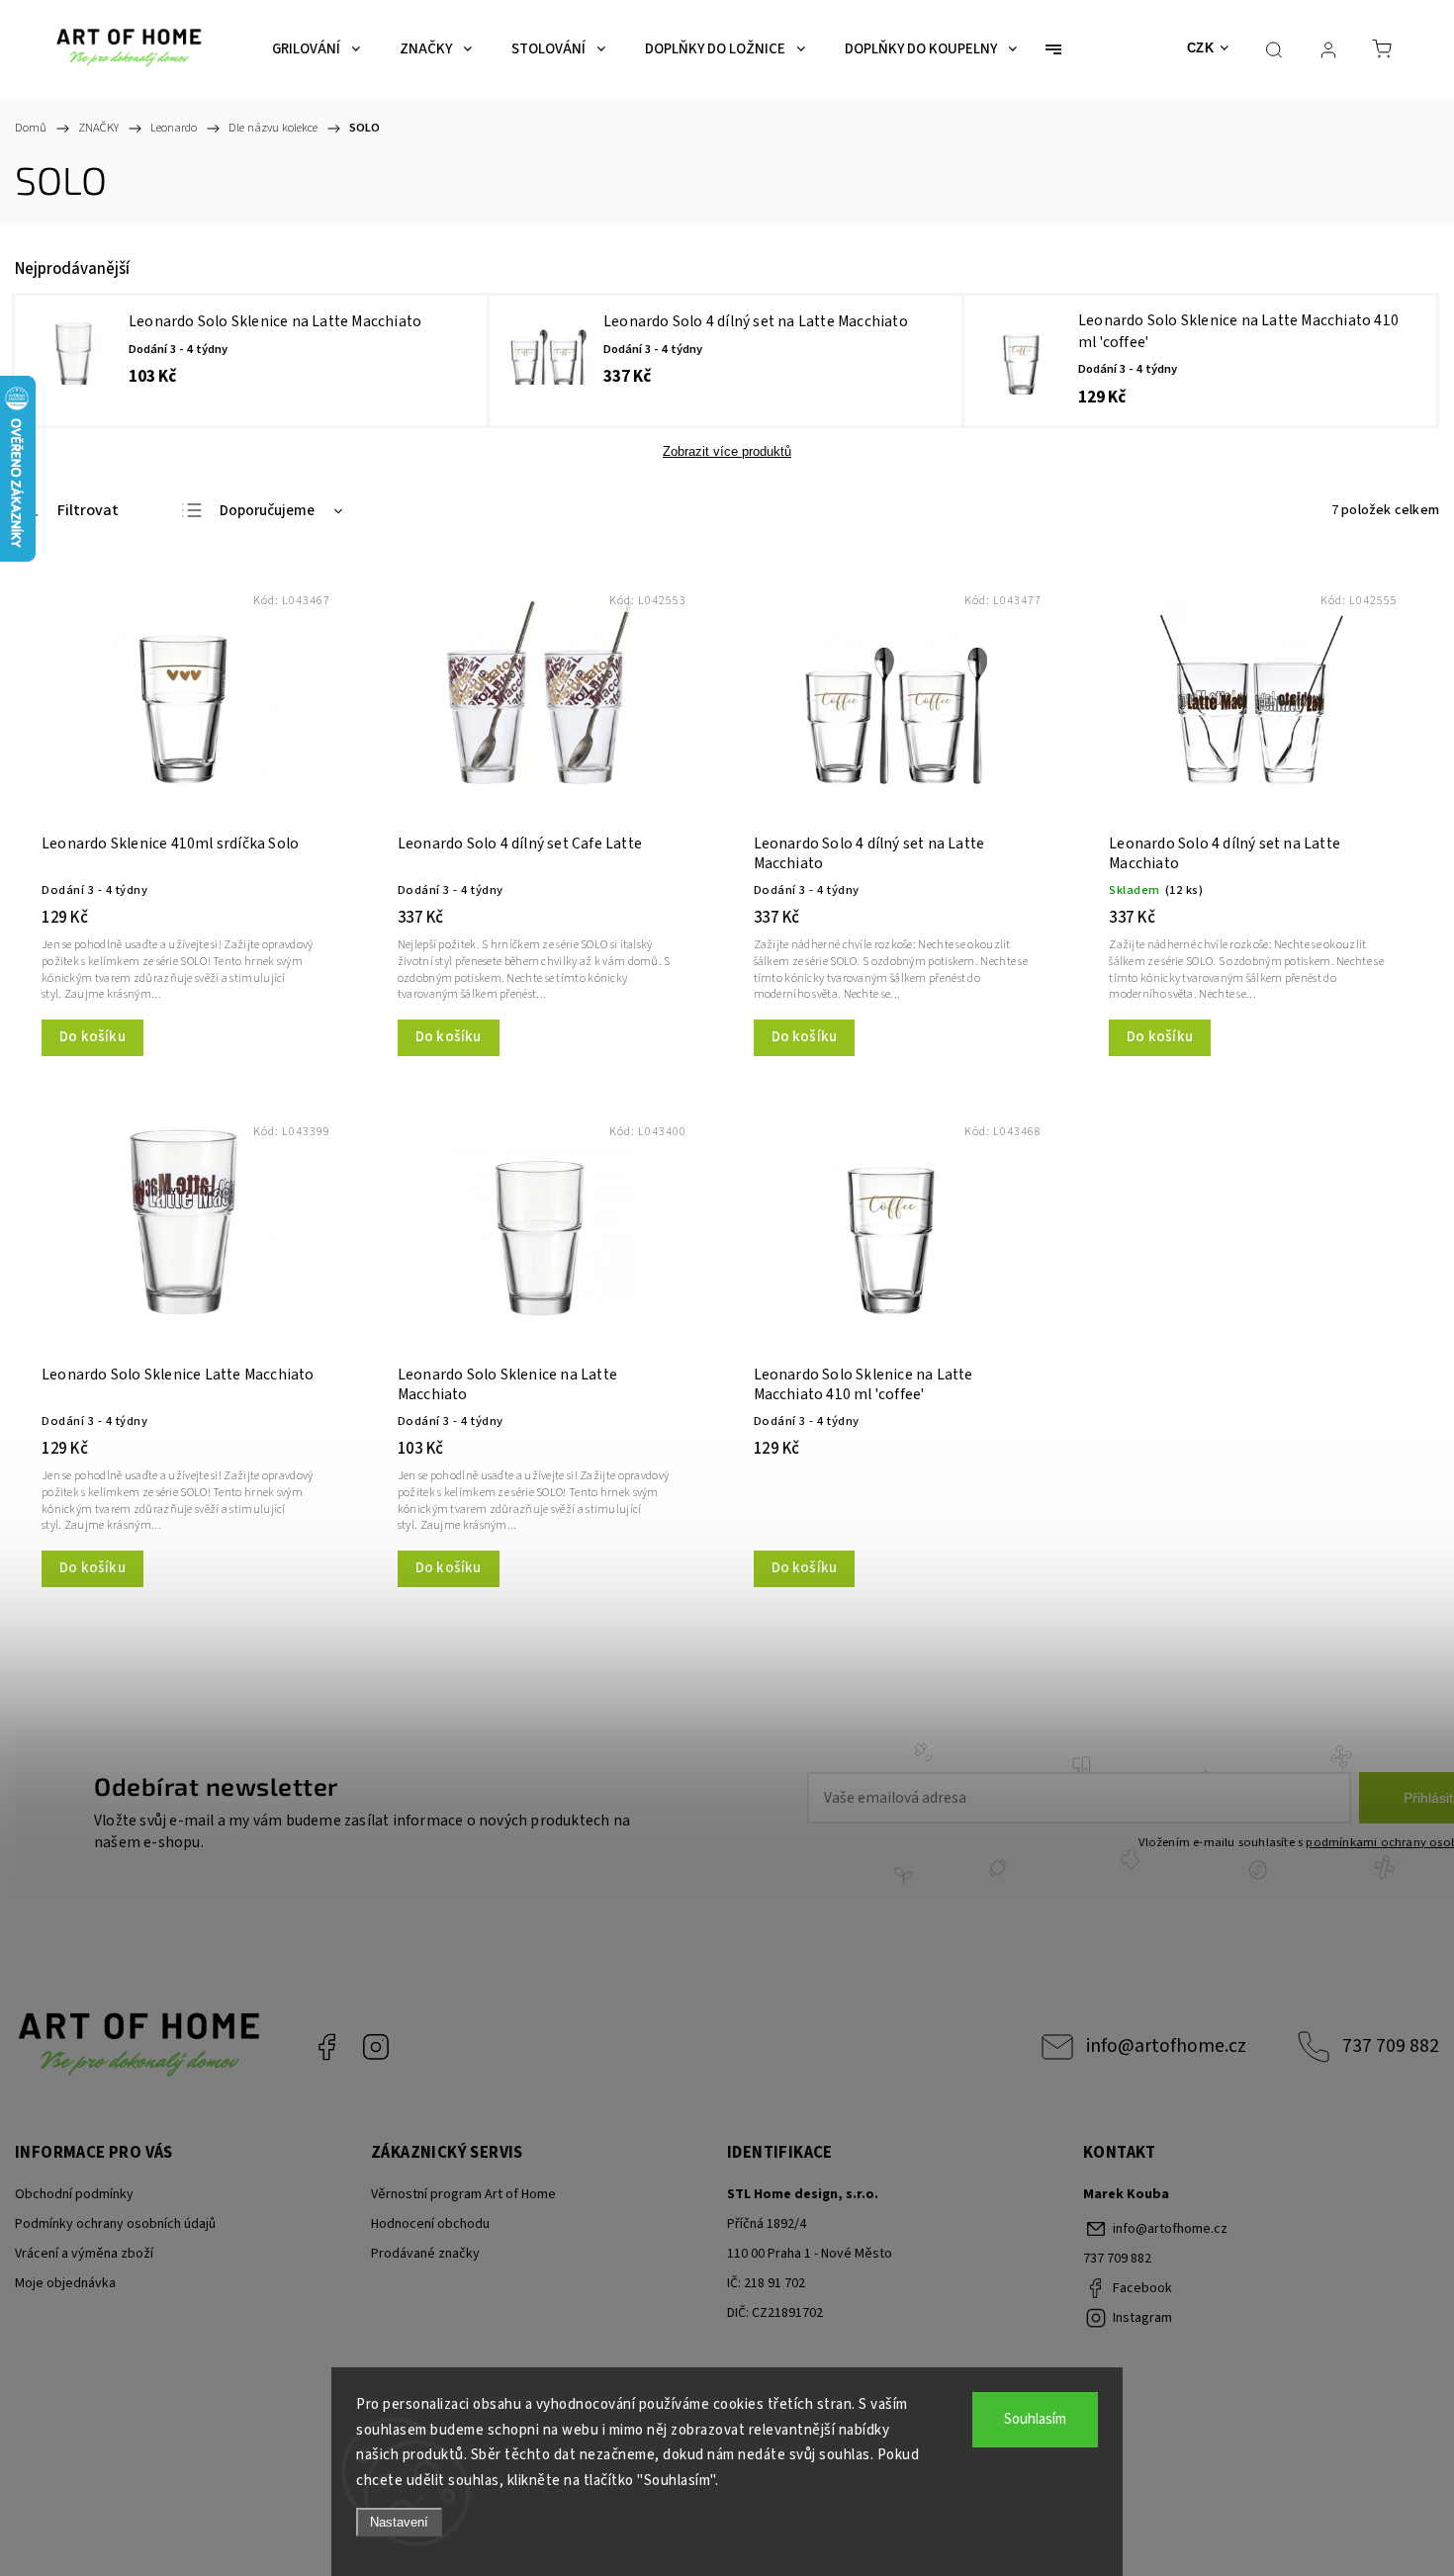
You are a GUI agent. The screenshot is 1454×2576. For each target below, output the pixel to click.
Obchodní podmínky (74, 2194)
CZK (1201, 48)
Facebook (326, 2047)
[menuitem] (316, 49)
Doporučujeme (267, 511)
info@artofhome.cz (1166, 2046)
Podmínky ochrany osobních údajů (115, 2224)
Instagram (376, 2047)
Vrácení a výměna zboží (84, 2254)
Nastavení (399, 2522)
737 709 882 (1391, 2046)
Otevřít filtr (67, 511)
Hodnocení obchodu (430, 2224)
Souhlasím (1035, 2419)
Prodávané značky (425, 2254)
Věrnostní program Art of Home (463, 2194)
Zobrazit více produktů (727, 451)
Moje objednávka (65, 2283)
